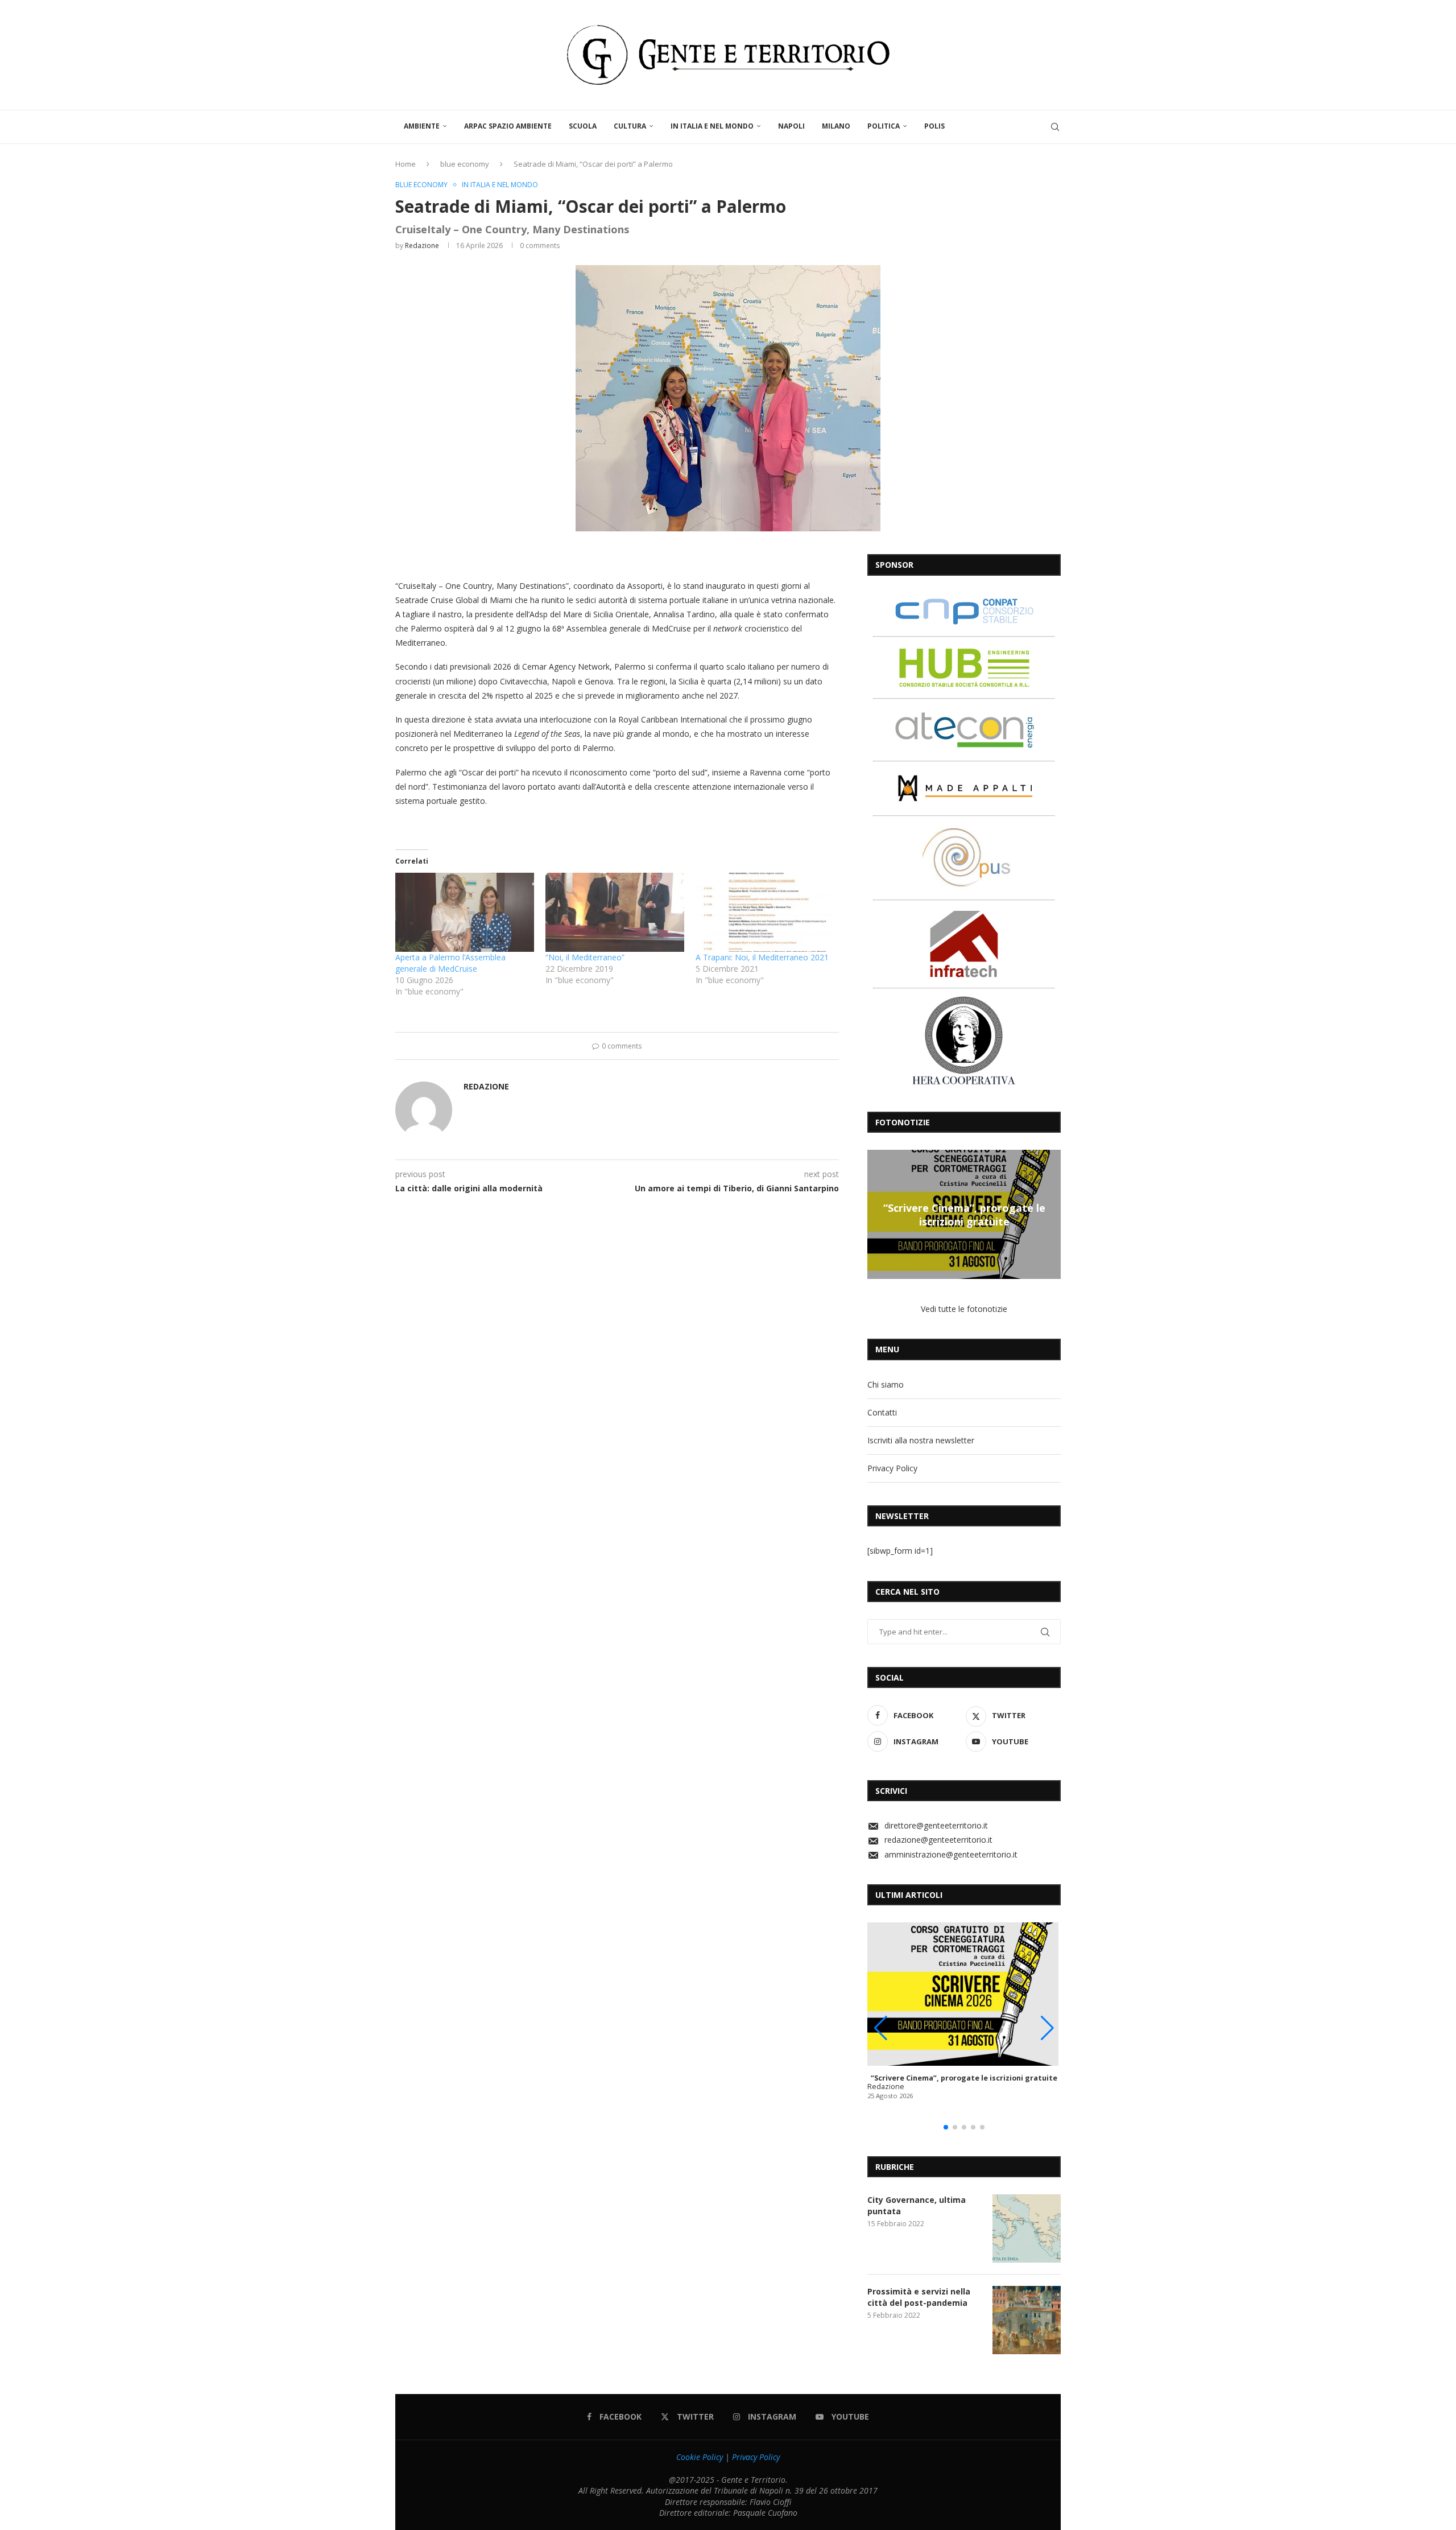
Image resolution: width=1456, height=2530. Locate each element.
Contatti (882, 1412)
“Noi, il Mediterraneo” (585, 957)
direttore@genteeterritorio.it (936, 1825)
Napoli (791, 126)
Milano (836, 126)
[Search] (1055, 127)
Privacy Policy (892, 1468)
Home (406, 164)
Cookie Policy (700, 2457)
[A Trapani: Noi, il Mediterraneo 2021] (765, 912)
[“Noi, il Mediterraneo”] (615, 912)
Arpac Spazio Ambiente (508, 126)
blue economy (465, 164)
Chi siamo (886, 1384)
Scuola (583, 126)
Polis (934, 126)
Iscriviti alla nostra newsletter (921, 1440)
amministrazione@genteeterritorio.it (951, 1854)
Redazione (422, 245)
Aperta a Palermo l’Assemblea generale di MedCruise (450, 963)
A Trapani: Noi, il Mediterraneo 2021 (762, 957)
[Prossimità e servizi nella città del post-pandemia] (1027, 2320)
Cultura (630, 126)
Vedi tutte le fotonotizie (964, 1309)
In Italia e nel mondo (712, 126)
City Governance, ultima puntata (917, 2205)
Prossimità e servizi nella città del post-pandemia (919, 2297)
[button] (878, 1214)
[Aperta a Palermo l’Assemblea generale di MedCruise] (465, 912)
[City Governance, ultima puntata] (1027, 2228)
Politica (884, 126)
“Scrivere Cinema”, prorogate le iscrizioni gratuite (964, 1214)
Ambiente (422, 126)
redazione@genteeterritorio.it (938, 1840)
